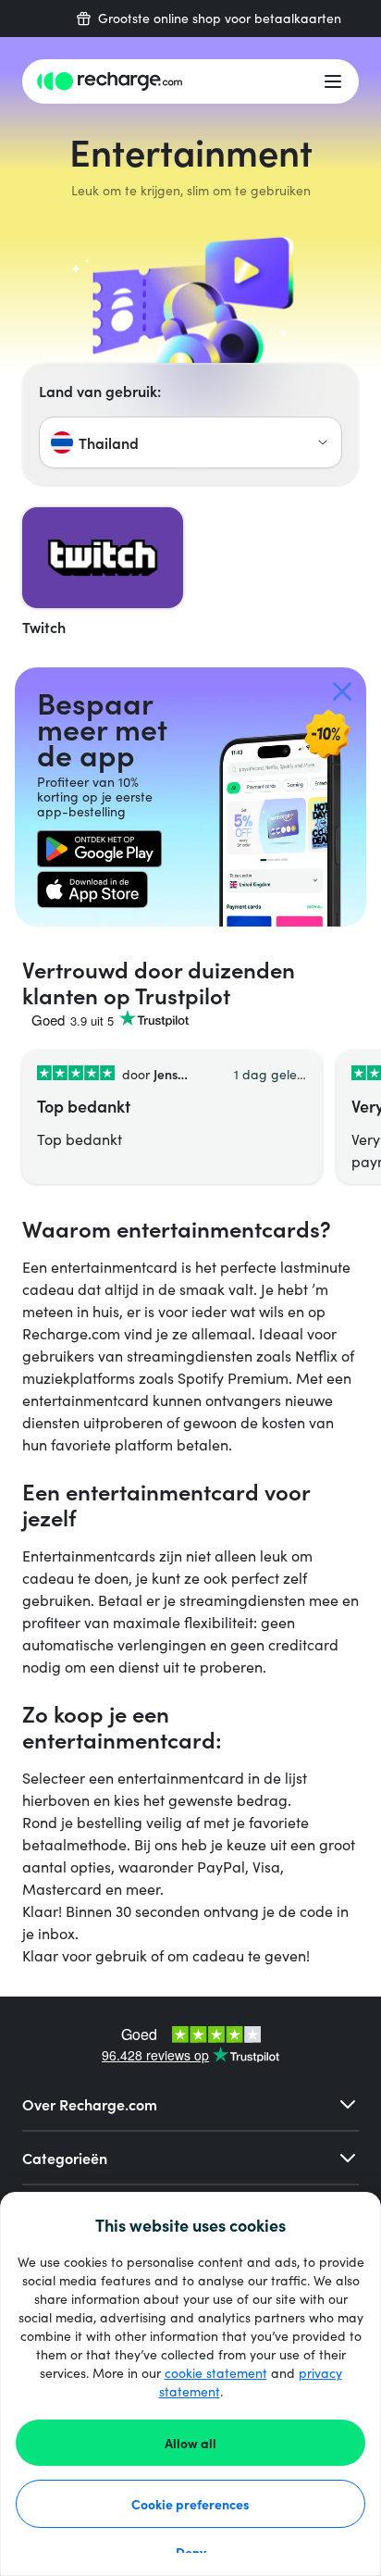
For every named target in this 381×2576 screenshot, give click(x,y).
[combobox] (190, 442)
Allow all (190, 2443)
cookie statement (216, 2373)
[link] (99, 849)
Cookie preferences (190, 2504)
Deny (191, 2552)
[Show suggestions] (323, 442)
